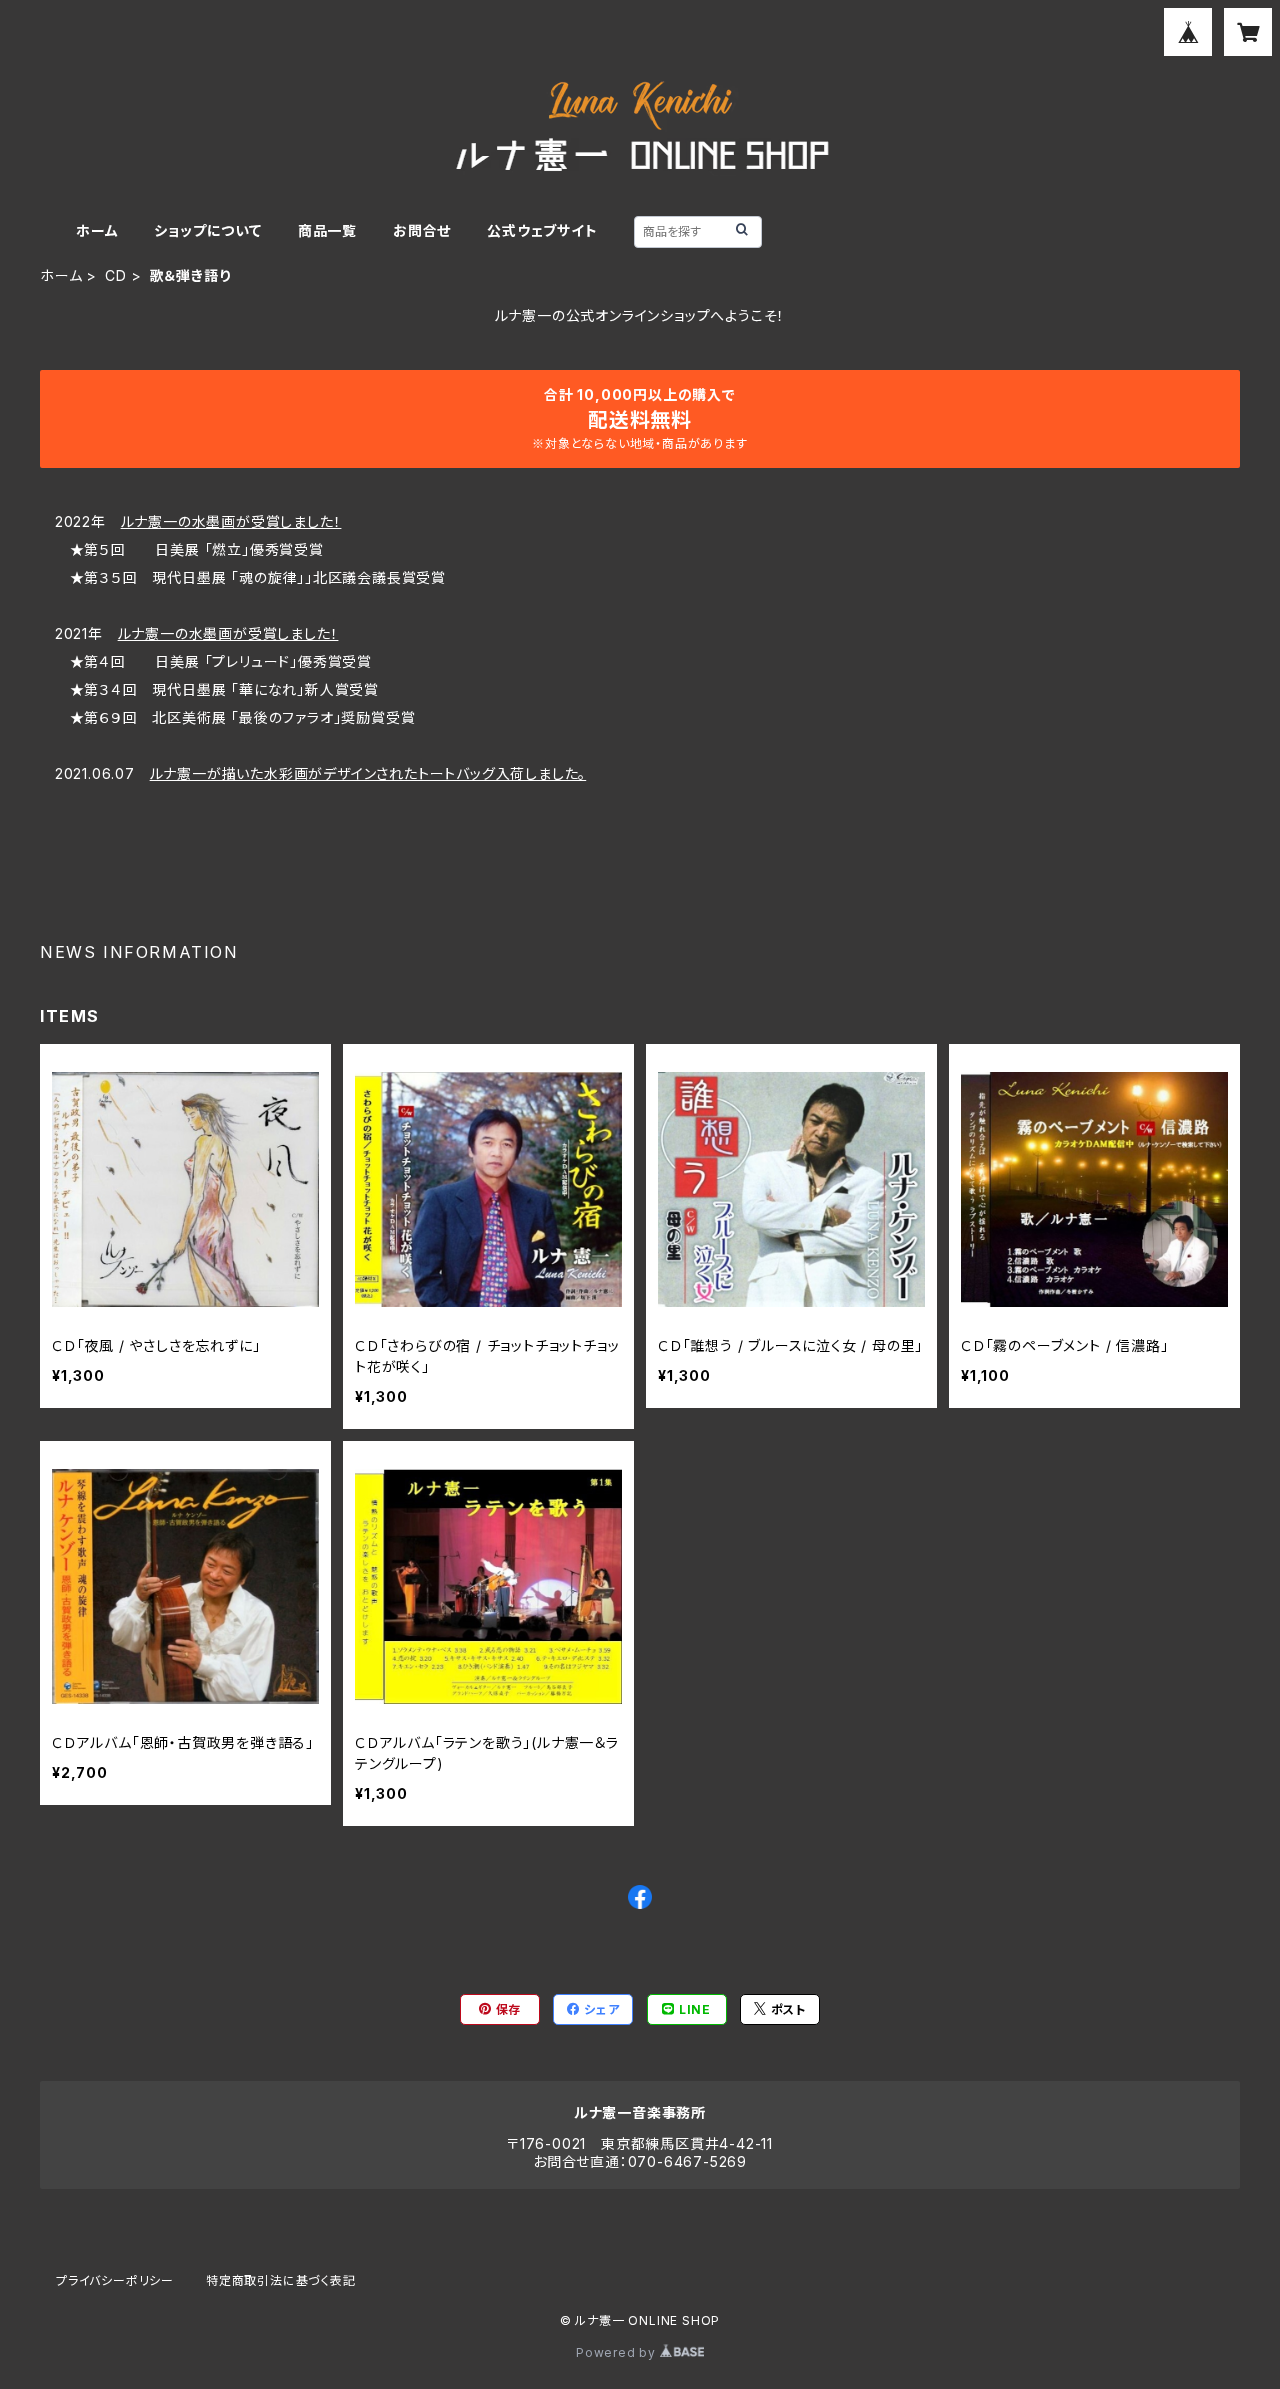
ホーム (97, 230)
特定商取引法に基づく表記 (281, 2280)
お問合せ (422, 230)
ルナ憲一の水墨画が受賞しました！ (231, 521)
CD (116, 275)
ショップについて (207, 230)
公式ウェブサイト (542, 230)
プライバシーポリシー (115, 2280)
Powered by (618, 2352)
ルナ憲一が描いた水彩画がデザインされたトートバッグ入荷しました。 (368, 773)
